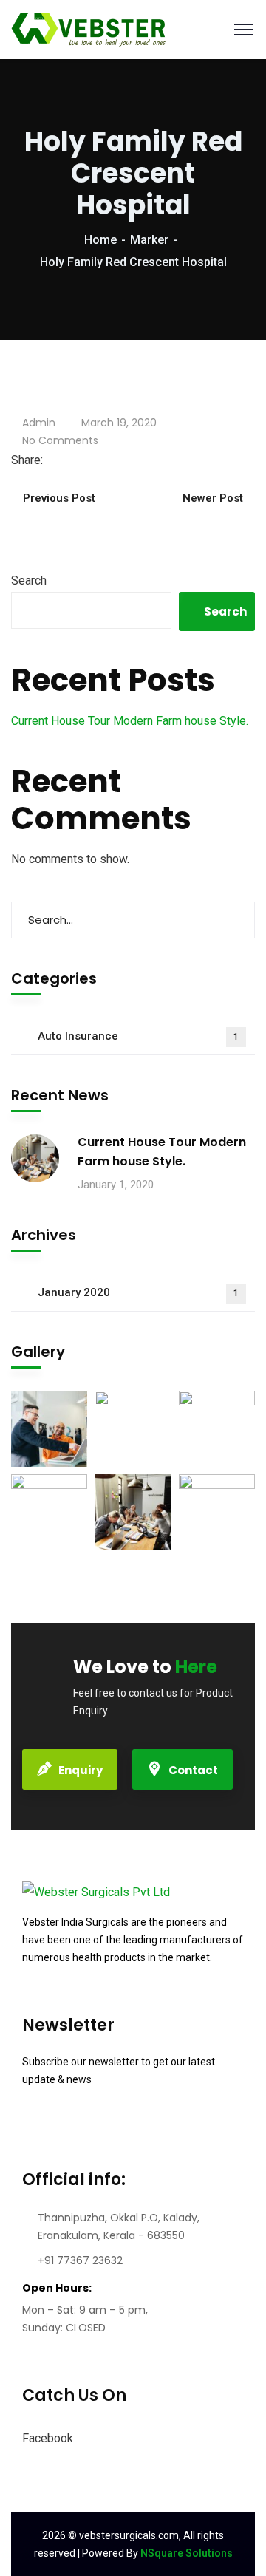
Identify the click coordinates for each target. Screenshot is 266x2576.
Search (29, 580)
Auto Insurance (138, 1036)
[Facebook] (50, 460)
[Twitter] (62, 460)
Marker (149, 240)
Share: (27, 460)
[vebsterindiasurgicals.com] (89, 28)
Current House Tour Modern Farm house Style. (130, 721)
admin (39, 423)
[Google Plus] (74, 460)
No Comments (60, 440)
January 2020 (138, 1292)
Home (100, 240)
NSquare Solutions (187, 2553)
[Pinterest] (86, 460)
